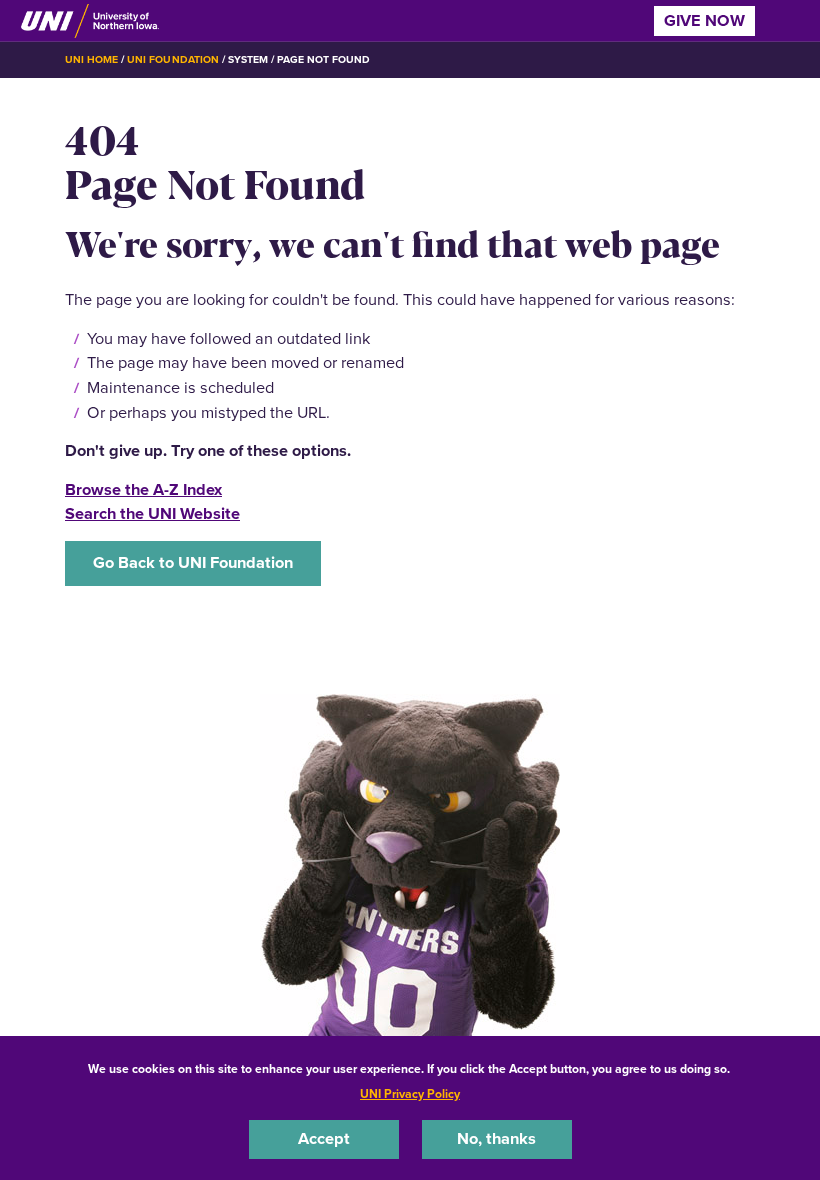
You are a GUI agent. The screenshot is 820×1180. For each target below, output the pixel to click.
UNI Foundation (172, 59)
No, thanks (496, 1138)
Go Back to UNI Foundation (193, 562)
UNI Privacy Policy (410, 1094)
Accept (324, 1138)
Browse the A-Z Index (143, 489)
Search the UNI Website (152, 513)
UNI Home (91, 59)
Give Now (704, 20)
